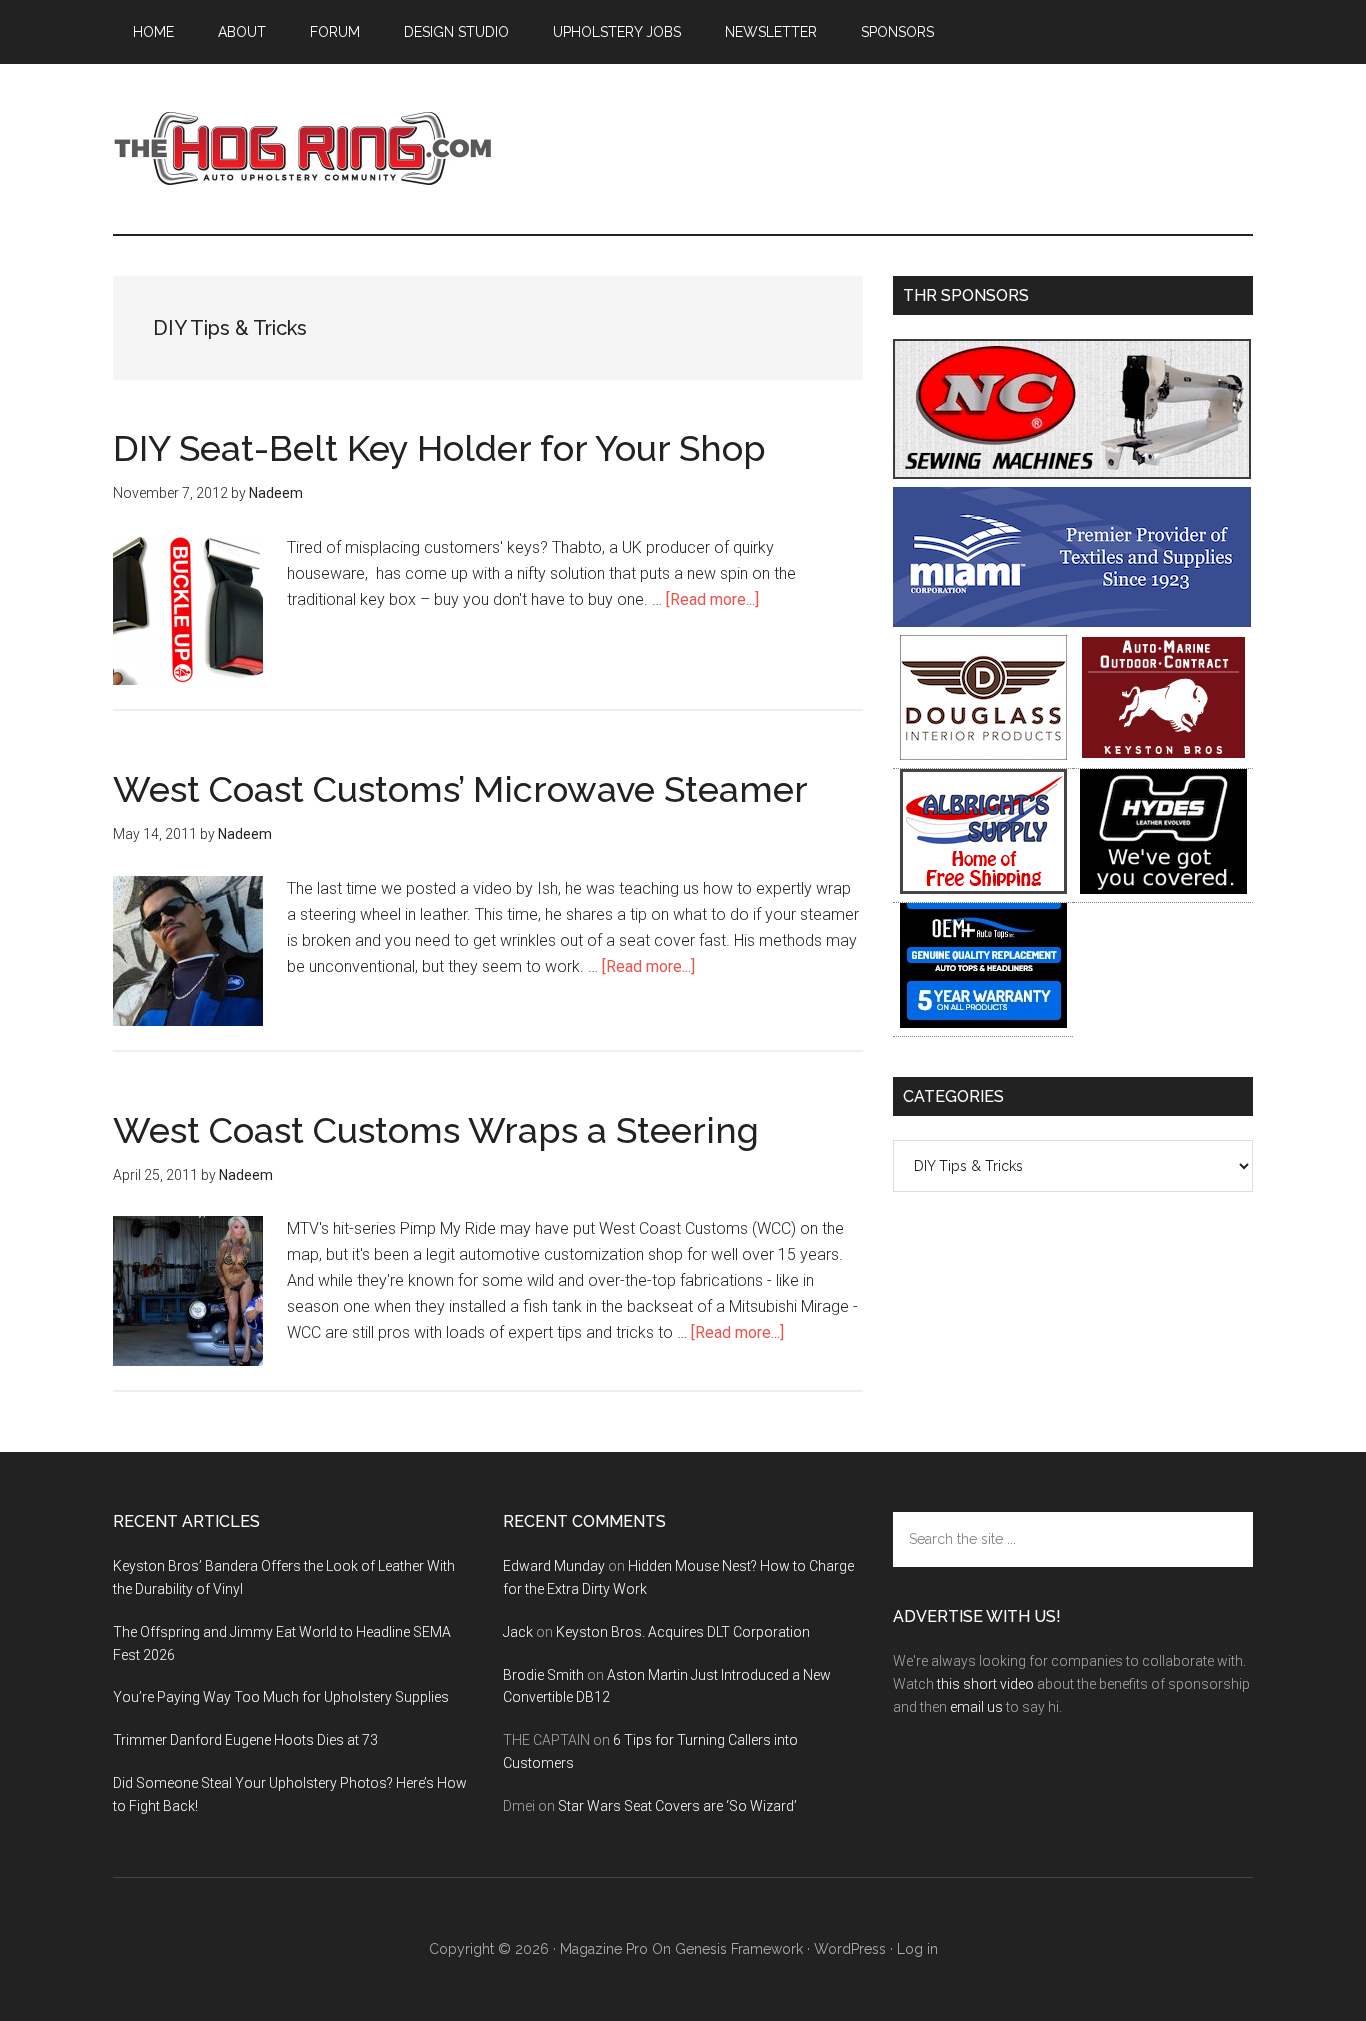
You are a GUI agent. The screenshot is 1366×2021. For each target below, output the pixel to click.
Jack (518, 1632)
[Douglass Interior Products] (983, 754)
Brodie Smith (543, 1675)
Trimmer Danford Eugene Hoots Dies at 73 (245, 1740)
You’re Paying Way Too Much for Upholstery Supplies (281, 1697)
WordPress (850, 1949)
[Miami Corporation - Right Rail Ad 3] (1072, 621)
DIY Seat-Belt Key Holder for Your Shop (439, 448)
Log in (917, 1949)
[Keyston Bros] (1163, 754)
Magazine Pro (604, 1949)
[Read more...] (712, 599)
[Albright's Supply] (983, 888)
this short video (985, 1684)
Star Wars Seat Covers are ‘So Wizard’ (677, 1806)
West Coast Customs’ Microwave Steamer (460, 789)
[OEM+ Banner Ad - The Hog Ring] (983, 1022)
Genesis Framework (739, 1949)
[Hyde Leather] (1163, 888)
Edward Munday (554, 1566)
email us (976, 1707)
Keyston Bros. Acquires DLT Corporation (683, 1632)
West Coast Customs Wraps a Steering (436, 1130)
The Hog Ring (303, 149)
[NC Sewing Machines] (1072, 473)
